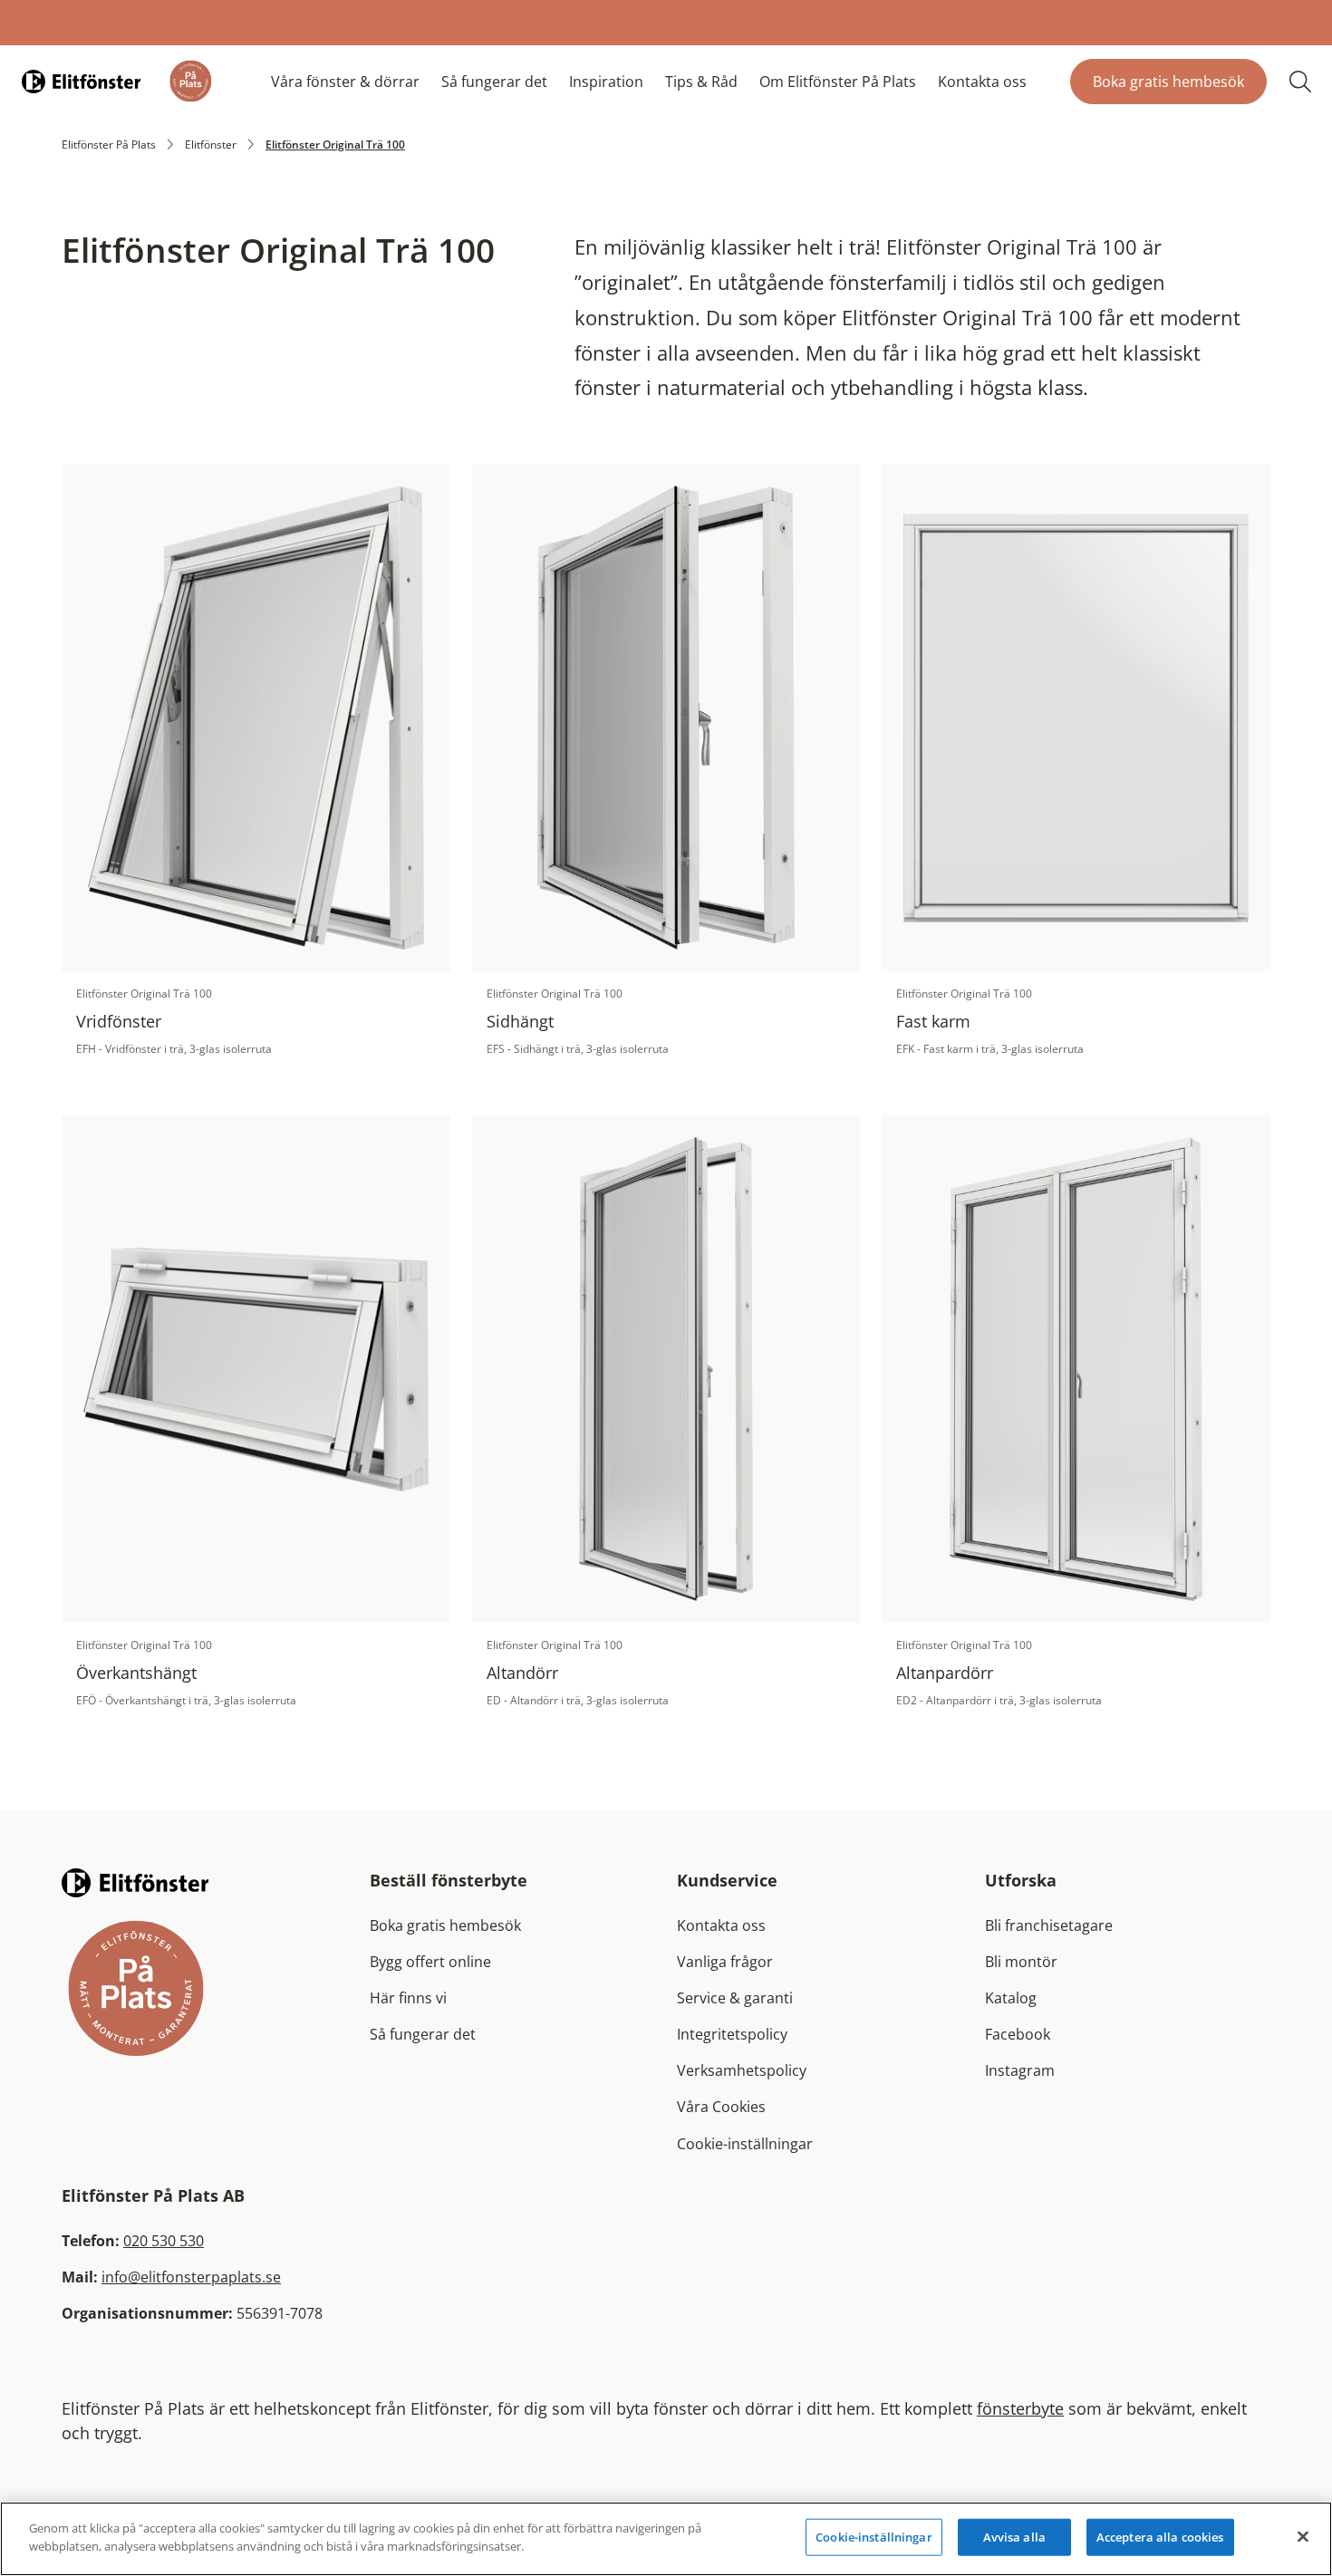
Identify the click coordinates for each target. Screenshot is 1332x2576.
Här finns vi (408, 1998)
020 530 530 (164, 2241)
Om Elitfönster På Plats (838, 82)
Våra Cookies (721, 2107)
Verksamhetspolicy (742, 2070)
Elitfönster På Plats (109, 145)
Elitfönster (211, 145)
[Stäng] (1303, 2536)
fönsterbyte (1020, 2408)
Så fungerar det (494, 82)
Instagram (1020, 2070)
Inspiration (606, 82)
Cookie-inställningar (745, 2144)
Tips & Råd (701, 82)
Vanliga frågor (725, 1962)
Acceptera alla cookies (1160, 2537)
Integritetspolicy (732, 2034)
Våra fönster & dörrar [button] (345, 82)
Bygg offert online (430, 1962)
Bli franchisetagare (1049, 1925)
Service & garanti (735, 1998)
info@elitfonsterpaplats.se (191, 2277)
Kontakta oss (982, 82)
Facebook (1018, 2034)
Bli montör (1021, 1962)
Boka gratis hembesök (1168, 82)
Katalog (1011, 1998)
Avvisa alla (1014, 2537)
